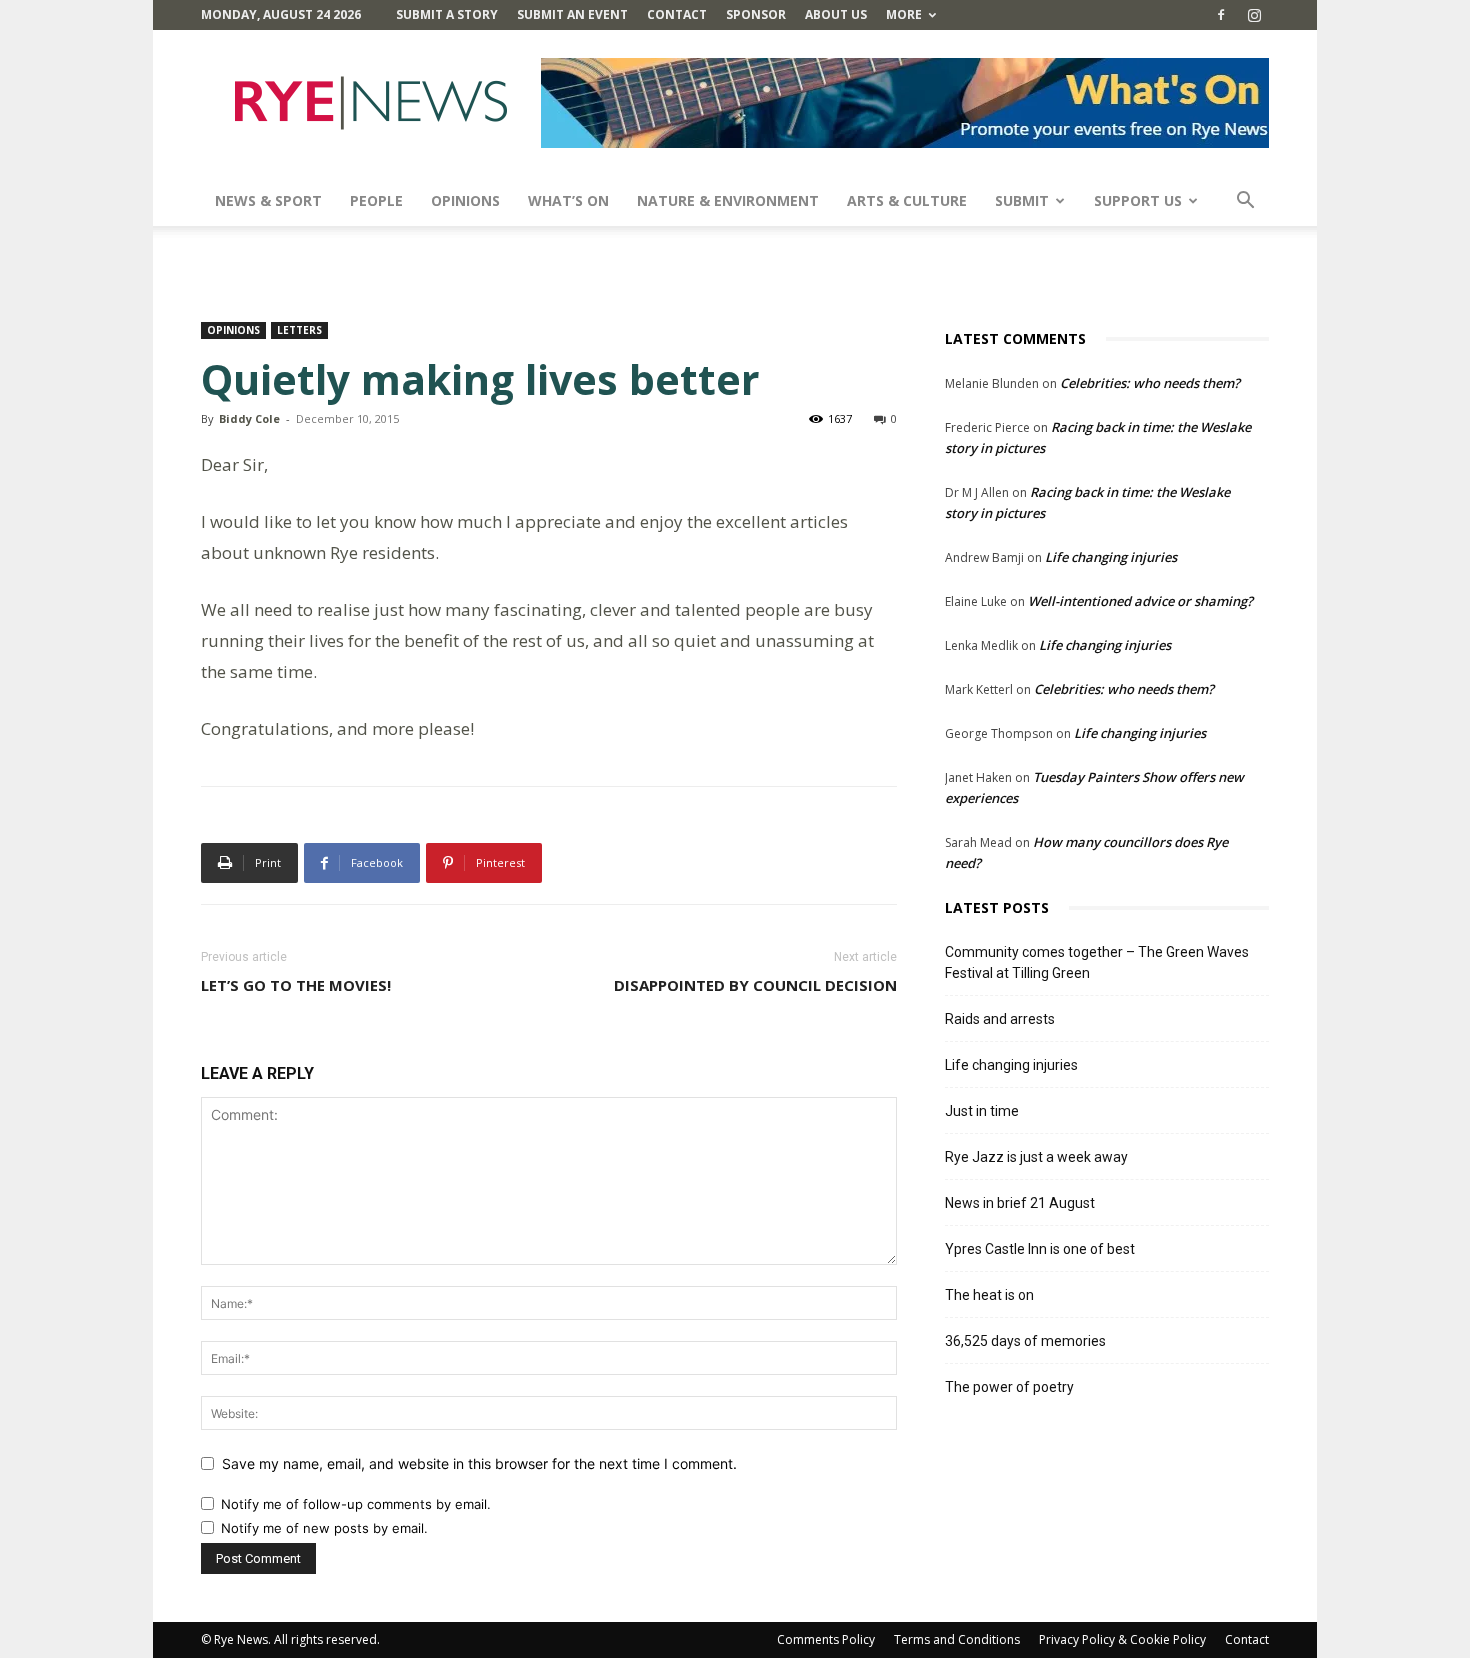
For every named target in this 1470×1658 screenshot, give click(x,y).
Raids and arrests (1000, 1019)
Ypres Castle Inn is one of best (1040, 1249)
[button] (1245, 202)
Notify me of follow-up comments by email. (356, 1504)
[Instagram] (1254, 15)
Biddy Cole (249, 418)
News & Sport (268, 200)
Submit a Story (447, 14)
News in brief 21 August (1020, 1203)
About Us (836, 14)
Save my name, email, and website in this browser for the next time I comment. (479, 1463)
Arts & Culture (907, 200)
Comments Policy (826, 1639)
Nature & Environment (728, 200)
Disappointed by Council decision (755, 985)
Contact (677, 14)
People (376, 200)
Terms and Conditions (957, 1639)
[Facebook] (1221, 15)
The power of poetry (1009, 1387)
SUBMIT (1022, 200)
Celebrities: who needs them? (1150, 383)
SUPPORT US (1138, 200)
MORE (904, 14)
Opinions (465, 200)
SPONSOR (756, 14)
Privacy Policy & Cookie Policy (1122, 1639)
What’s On (568, 200)
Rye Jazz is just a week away (1036, 1157)
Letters (299, 330)
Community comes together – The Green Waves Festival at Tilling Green (1097, 962)
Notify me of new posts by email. (324, 1528)
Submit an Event (572, 14)
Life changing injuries (1111, 557)
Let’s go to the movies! (296, 985)
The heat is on (989, 1295)
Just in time (982, 1111)
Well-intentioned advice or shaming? (1140, 601)
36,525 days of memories (1025, 1341)
